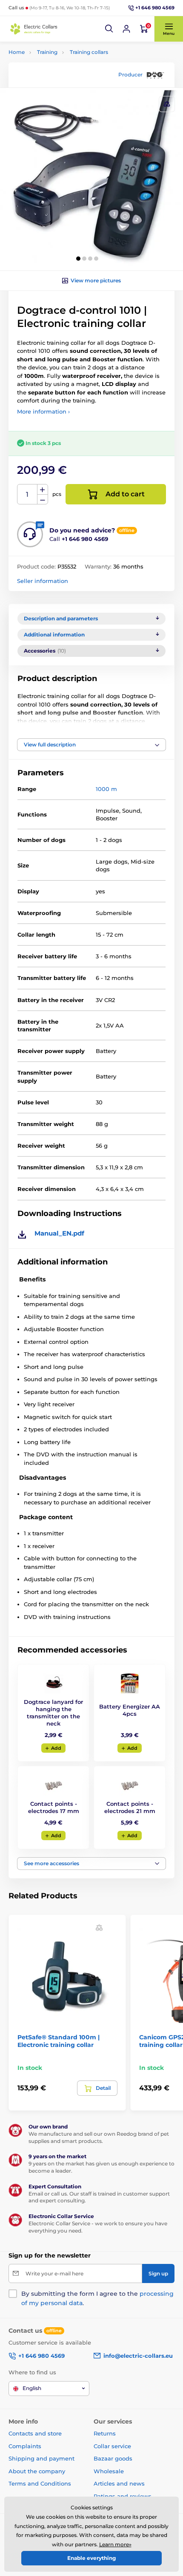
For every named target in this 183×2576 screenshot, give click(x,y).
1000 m (106, 789)
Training (47, 52)
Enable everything (91, 2558)
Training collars (89, 52)
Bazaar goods (113, 2458)
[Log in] (126, 29)
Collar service (112, 2446)
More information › (43, 411)
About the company (37, 2471)
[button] (109, 29)
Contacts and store (35, 2433)
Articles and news (119, 2483)
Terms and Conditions (40, 2483)
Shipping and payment (41, 2458)
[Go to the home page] (34, 29)
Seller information (43, 581)
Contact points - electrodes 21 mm (130, 1807)
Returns (105, 2433)
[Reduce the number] (43, 500)
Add (56, 1748)
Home (17, 52)
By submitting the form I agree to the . (97, 2298)
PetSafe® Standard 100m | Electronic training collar (59, 2041)
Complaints (25, 2446)
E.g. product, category (60, 95)
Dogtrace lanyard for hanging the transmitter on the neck (53, 1713)
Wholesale (109, 2471)
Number (27, 494)
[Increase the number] (43, 490)
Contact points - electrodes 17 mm (54, 1807)
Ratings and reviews (123, 2496)
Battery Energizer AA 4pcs (130, 1710)
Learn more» (115, 2544)
